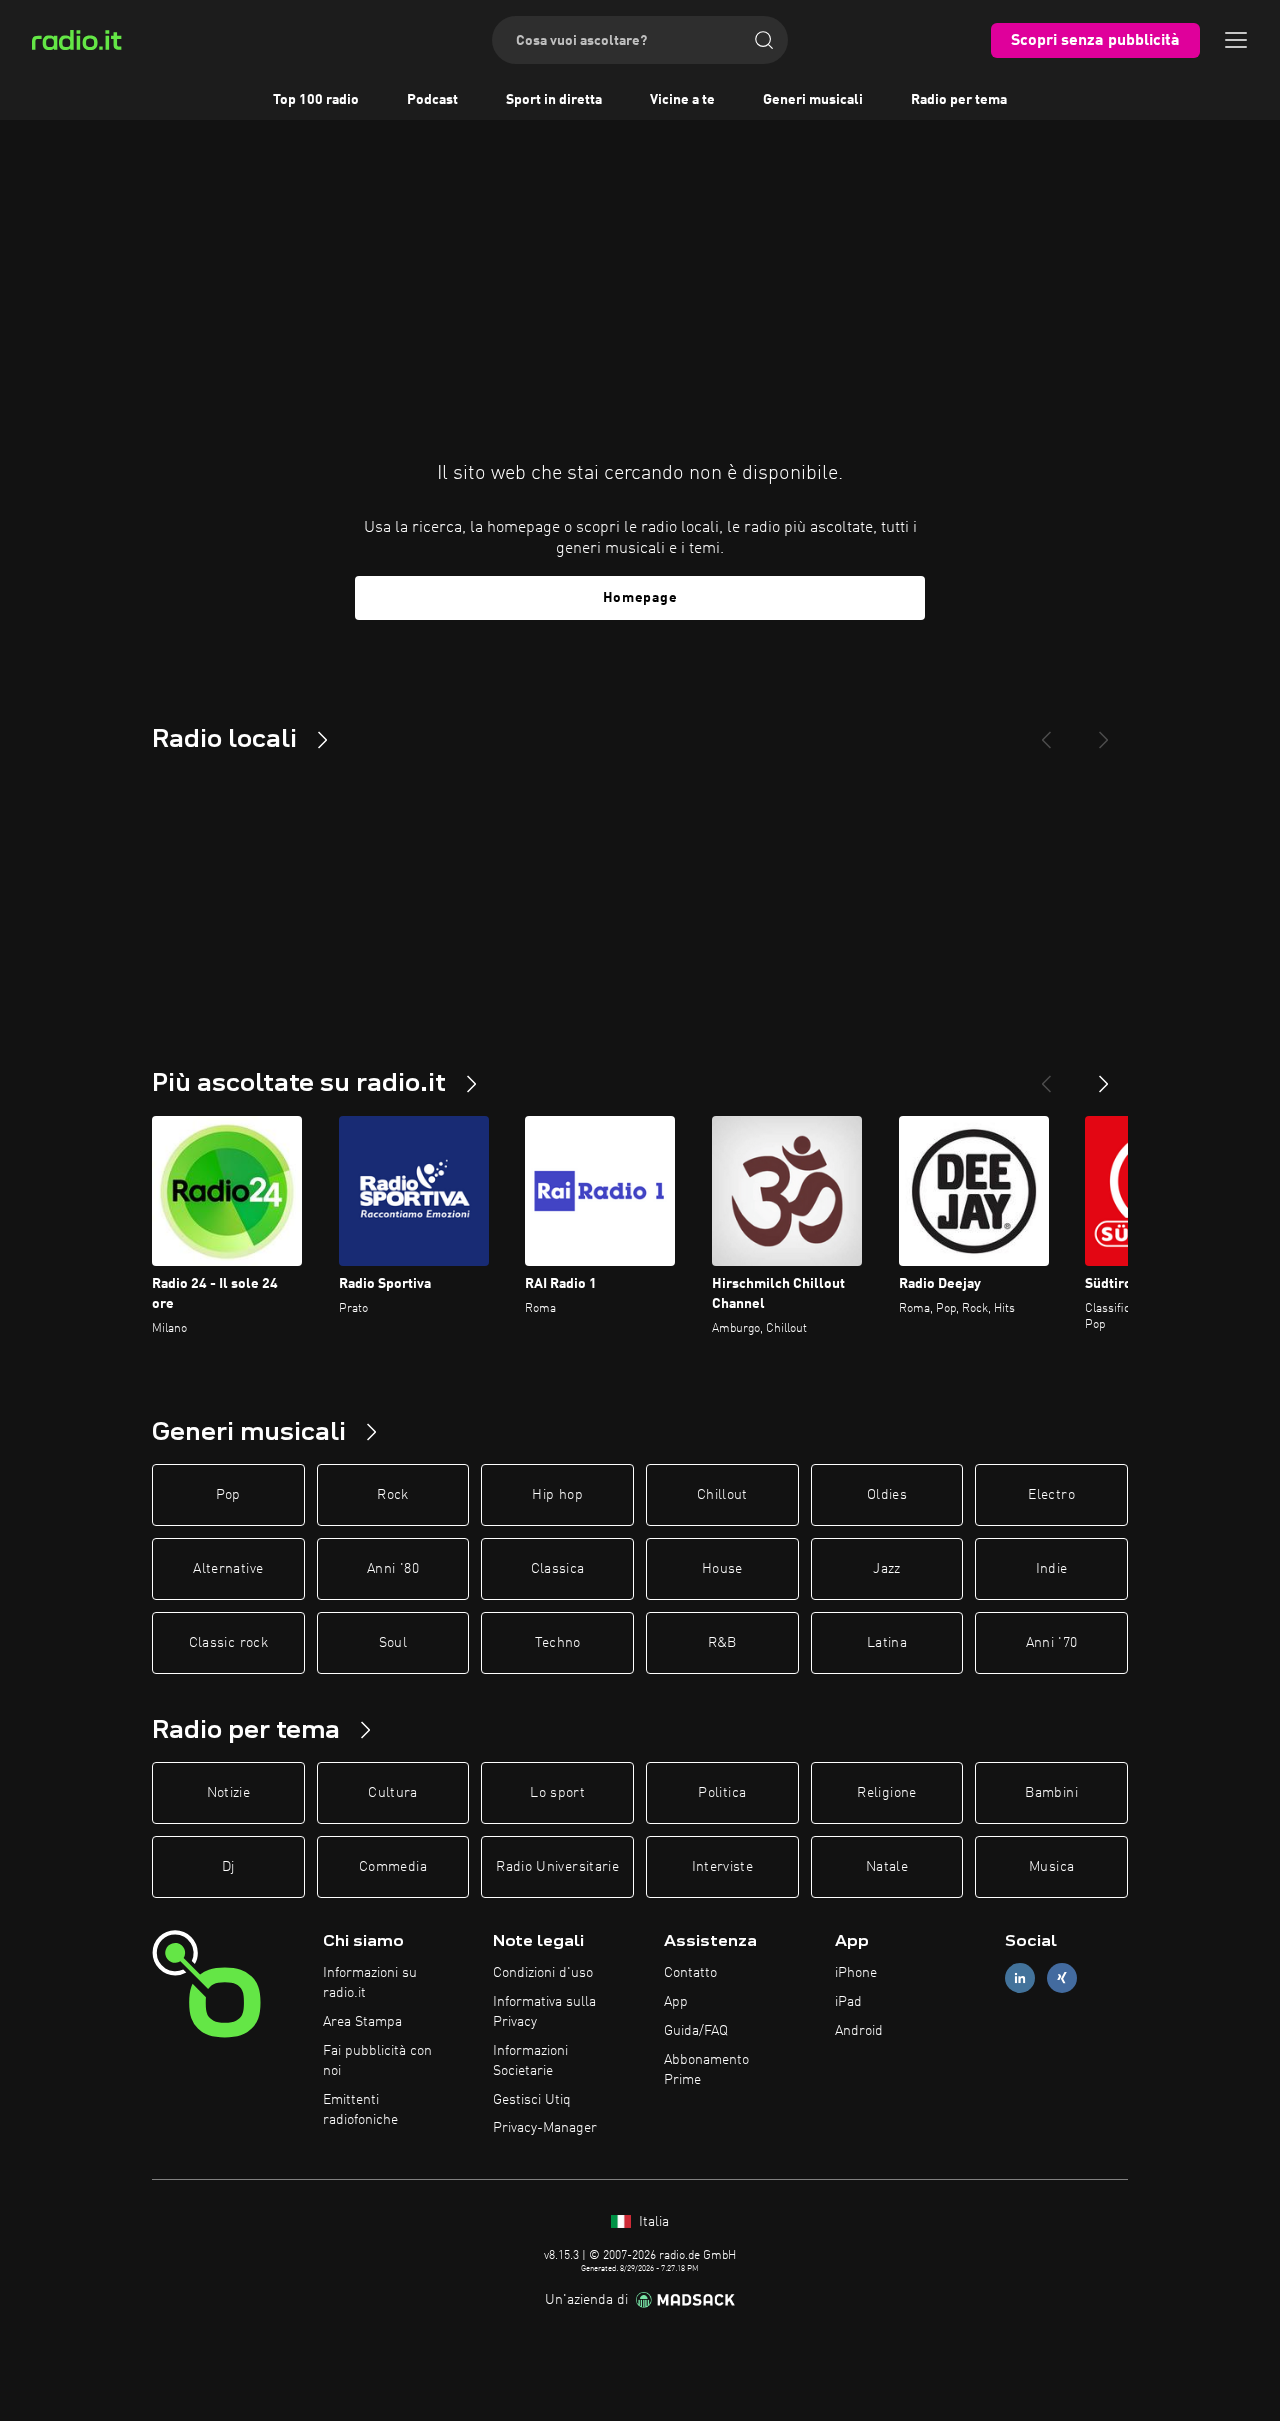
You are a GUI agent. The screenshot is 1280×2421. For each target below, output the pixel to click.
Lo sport (557, 1793)
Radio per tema (959, 100)
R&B (722, 1643)
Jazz (886, 1569)
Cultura (392, 1793)
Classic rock (228, 1643)
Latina (887, 1643)
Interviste (723, 1867)
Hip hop (557, 1495)
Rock (392, 1495)
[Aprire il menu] (1236, 40)
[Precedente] (1046, 1076)
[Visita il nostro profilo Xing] (1062, 1978)
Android (859, 2031)
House (722, 1569)
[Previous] (1046, 732)
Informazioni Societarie (530, 2061)
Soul (393, 1643)
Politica (722, 1793)
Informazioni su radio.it (370, 1983)
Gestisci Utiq (532, 2100)
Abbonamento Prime (706, 2070)
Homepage (640, 598)
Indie (1052, 1569)
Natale (887, 1867)
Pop (228, 1495)
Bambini (1051, 1793)
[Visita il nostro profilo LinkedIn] (1020, 1978)
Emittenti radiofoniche (360, 2110)
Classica (558, 1569)
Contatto (690, 1973)
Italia (652, 2222)
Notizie (228, 1793)
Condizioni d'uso (543, 1973)
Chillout (722, 1495)
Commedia (393, 1867)
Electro (1051, 1495)
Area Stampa (362, 2022)
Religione (886, 1793)
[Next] (1104, 732)
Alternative (228, 1569)
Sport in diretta (554, 100)
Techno (558, 1643)
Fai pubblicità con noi (377, 2061)
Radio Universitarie (557, 1867)
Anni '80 (393, 1569)
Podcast (432, 100)
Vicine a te (682, 100)
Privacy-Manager (545, 2128)
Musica (1051, 1867)
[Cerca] (764, 40)
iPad (848, 2002)
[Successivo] (1104, 1076)
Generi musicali (813, 100)
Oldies (887, 1495)
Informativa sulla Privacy (544, 2012)
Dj (228, 1867)
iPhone (856, 1973)
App (676, 2002)
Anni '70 (1052, 1643)
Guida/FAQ (696, 2031)
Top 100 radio (316, 100)
